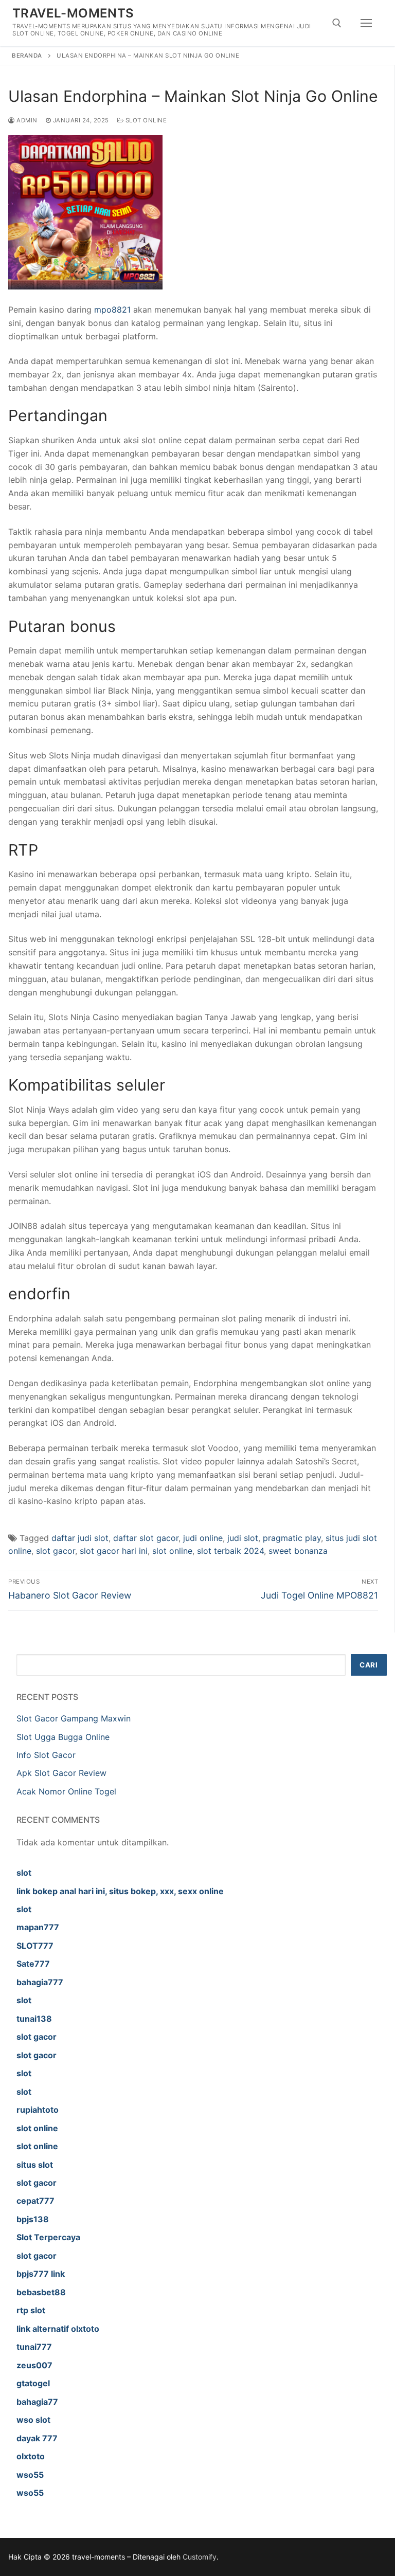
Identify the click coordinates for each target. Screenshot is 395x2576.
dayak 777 (37, 2438)
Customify (200, 2557)
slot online (172, 1551)
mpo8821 (112, 310)
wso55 (30, 2475)
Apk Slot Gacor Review (61, 1773)
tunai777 (34, 2347)
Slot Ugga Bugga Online (63, 1737)
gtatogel (33, 2383)
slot (24, 1873)
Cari (369, 1665)
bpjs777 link (41, 2274)
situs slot (35, 2165)
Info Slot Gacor (46, 1755)
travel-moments (73, 13)
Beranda (27, 56)
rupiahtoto (38, 2110)
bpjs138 (33, 2219)
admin (26, 120)
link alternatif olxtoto (58, 2329)
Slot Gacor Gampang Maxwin (74, 1718)
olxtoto (31, 2456)
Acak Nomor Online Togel (66, 1791)
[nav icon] (366, 23)
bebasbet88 (41, 2292)
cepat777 (35, 2201)
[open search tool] (337, 23)
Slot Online (145, 120)
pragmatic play (292, 1538)
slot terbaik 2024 (230, 1551)
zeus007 (34, 2365)
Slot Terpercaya (48, 2237)
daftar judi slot (80, 1538)
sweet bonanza (298, 1551)
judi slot (243, 1538)
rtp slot (31, 2310)
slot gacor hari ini (114, 1551)
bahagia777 (40, 1982)
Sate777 (33, 1964)
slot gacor (56, 1551)
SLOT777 (35, 1946)
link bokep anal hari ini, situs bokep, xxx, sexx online (120, 1891)
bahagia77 (37, 2402)
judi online (203, 1538)
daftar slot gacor (146, 1538)
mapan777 (38, 1927)
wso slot (33, 2420)
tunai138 (34, 2019)
